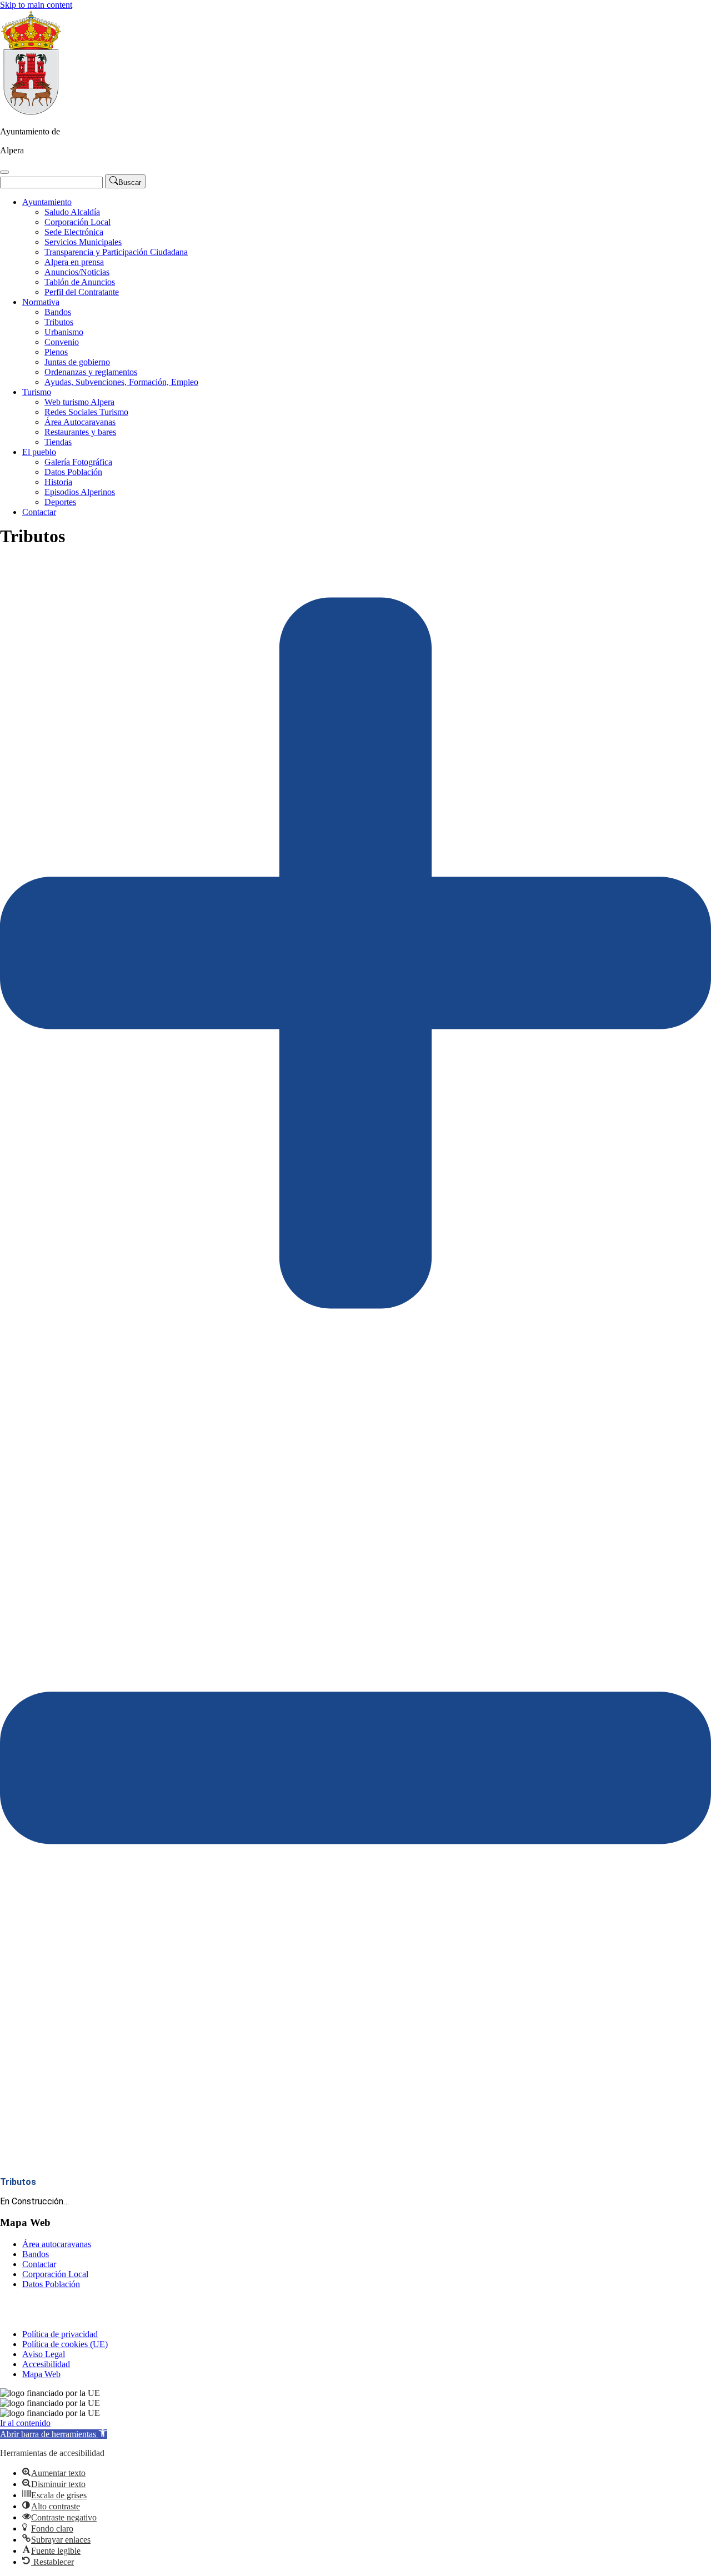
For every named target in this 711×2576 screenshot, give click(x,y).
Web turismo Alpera (79, 402)
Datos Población (73, 472)
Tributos (59, 322)
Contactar (39, 512)
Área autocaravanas (57, 2244)
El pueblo (39, 452)
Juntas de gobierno (77, 362)
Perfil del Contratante (82, 292)
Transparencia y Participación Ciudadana (116, 252)
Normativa (41, 302)
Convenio (62, 342)
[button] (355, 1367)
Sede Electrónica (74, 232)
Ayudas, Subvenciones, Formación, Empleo (121, 382)
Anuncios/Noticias (77, 272)
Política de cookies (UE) (65, 2344)
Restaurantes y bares (80, 432)
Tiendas (58, 442)
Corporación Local (77, 222)
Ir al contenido (25, 2423)
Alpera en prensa (74, 262)
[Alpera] (31, 112)
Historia (58, 482)
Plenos (56, 352)
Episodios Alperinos (80, 492)
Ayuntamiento (47, 202)
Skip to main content (36, 5)
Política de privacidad (60, 2334)
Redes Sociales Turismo (86, 412)
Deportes (60, 502)
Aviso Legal (44, 2354)
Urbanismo (64, 332)
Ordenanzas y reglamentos (91, 372)
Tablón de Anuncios (80, 282)
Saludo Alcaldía (72, 212)
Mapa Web (41, 2374)
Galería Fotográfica (78, 462)
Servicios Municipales (83, 242)
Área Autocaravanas (80, 422)
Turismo (37, 392)
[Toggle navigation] (4, 172)
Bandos (58, 312)
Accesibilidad (46, 2364)
